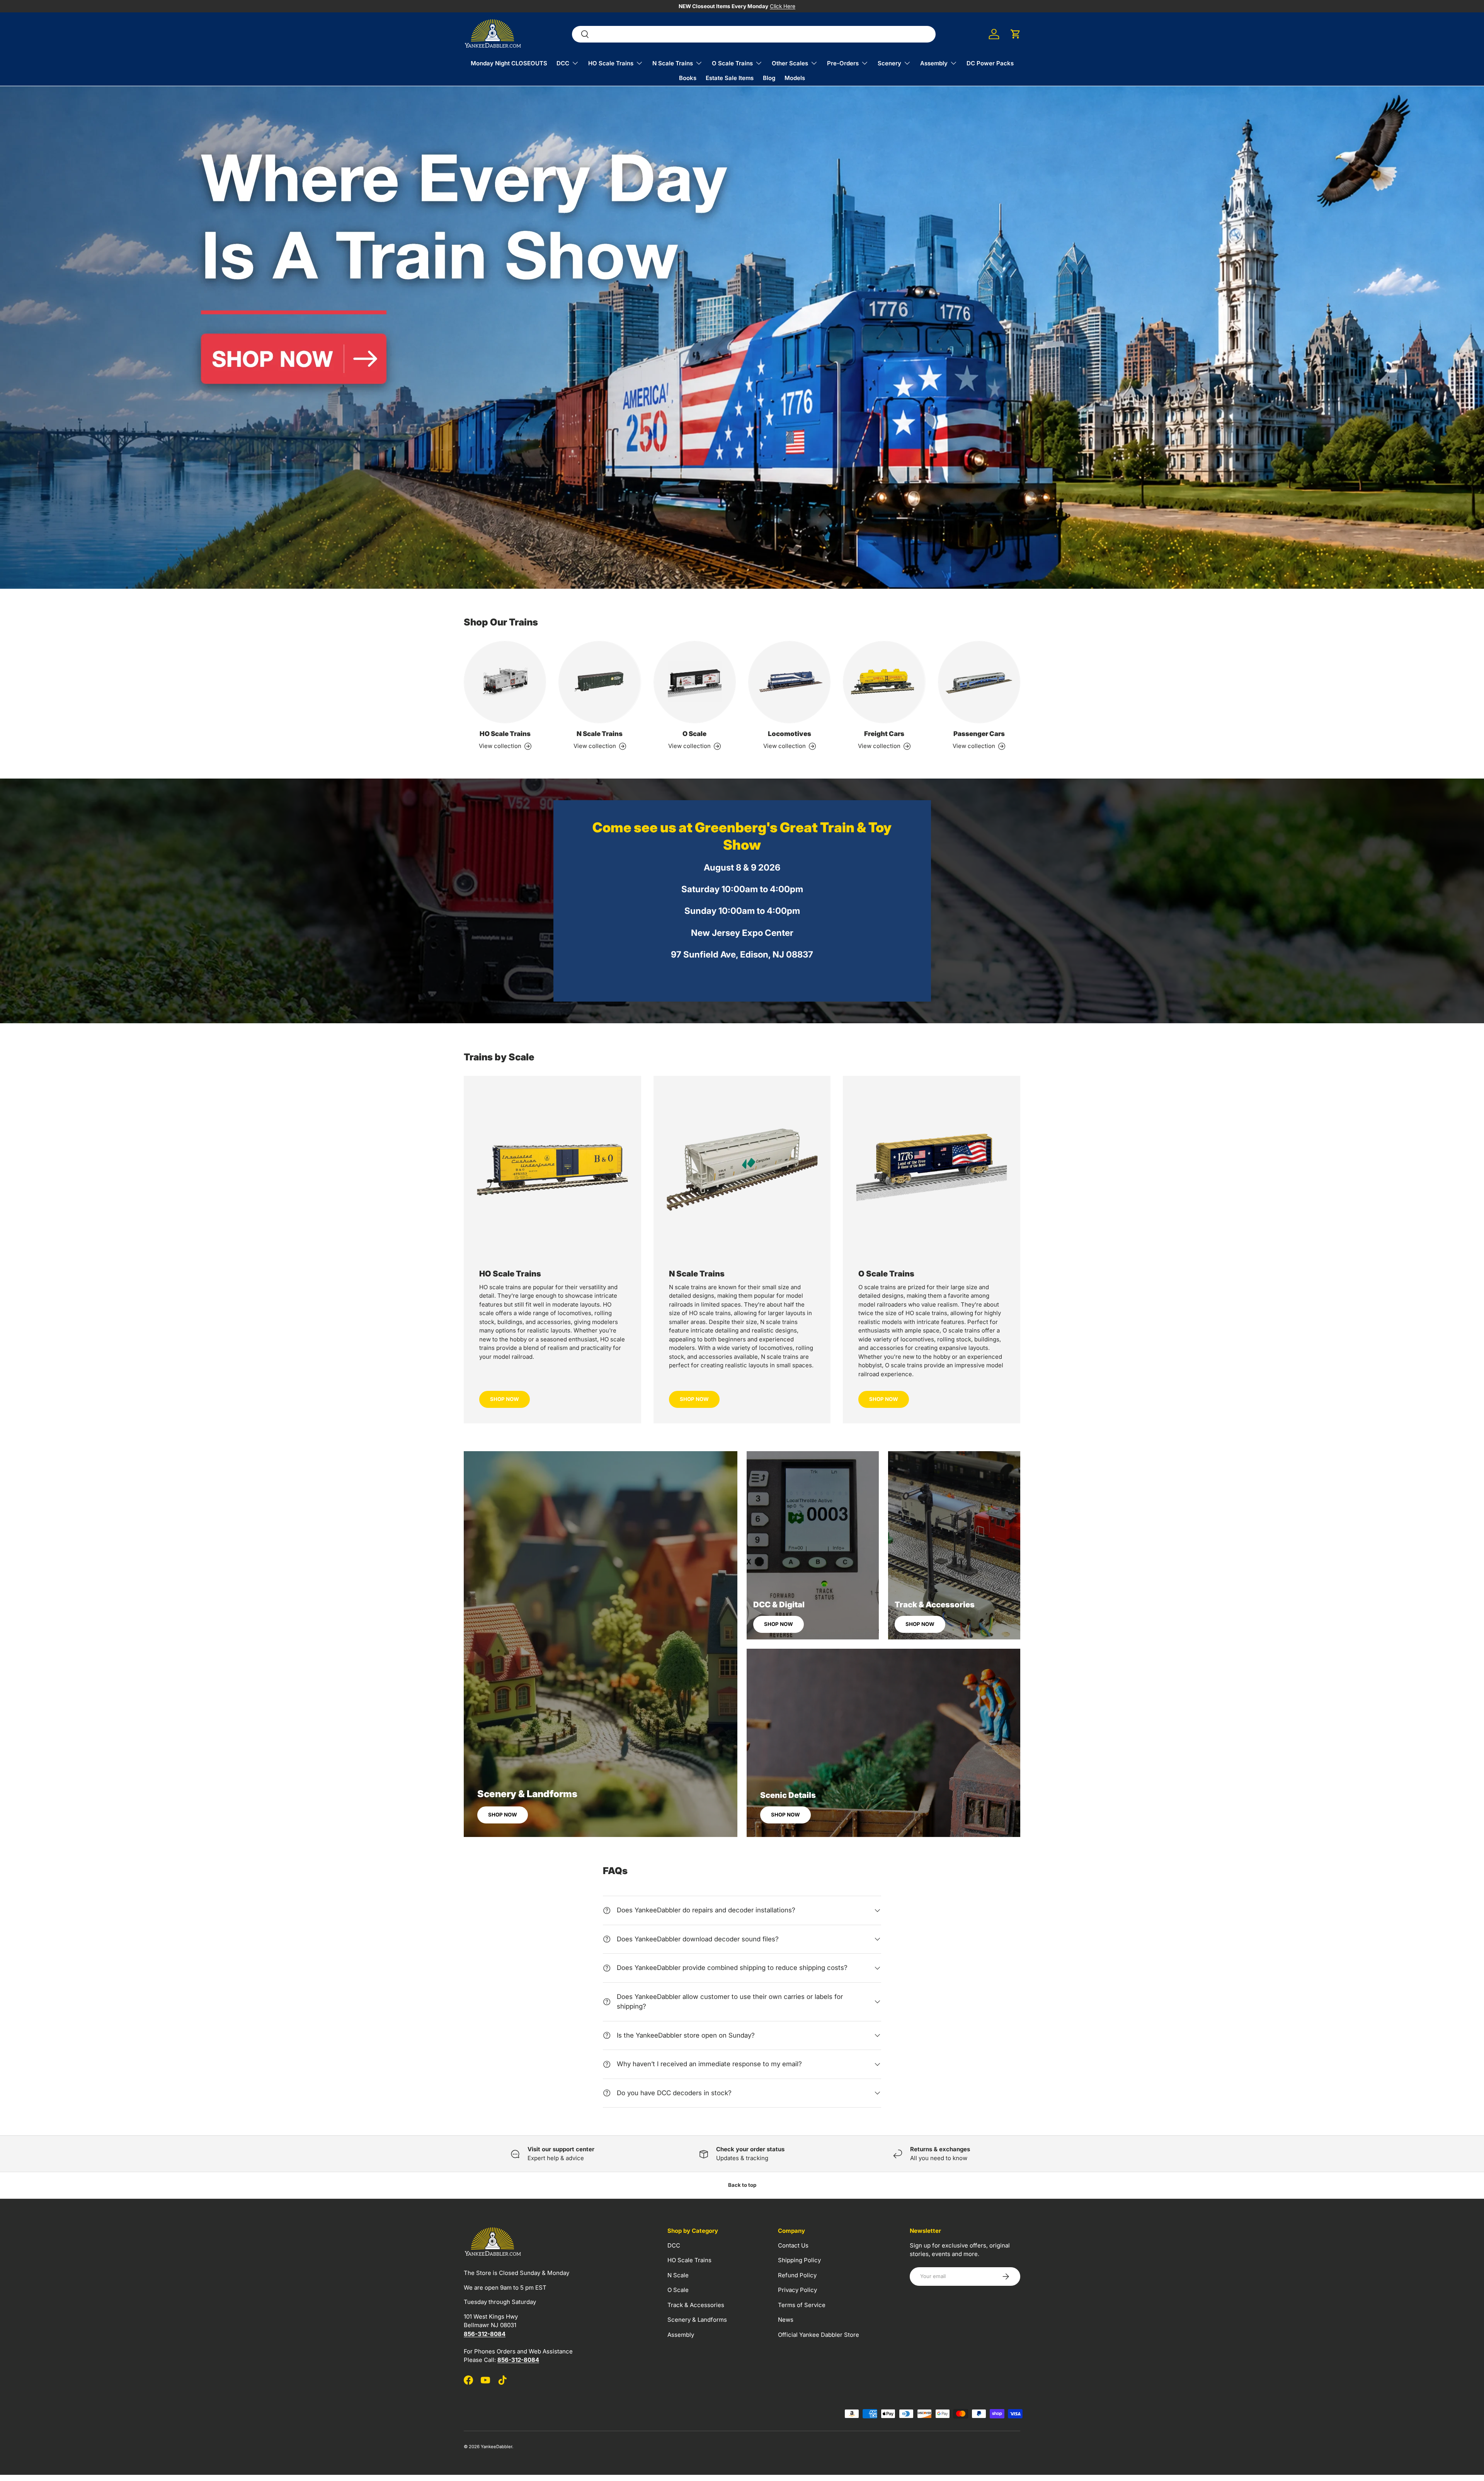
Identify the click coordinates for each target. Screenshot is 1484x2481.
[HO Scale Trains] (505, 682)
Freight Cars (884, 734)
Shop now (503, 1815)
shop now (694, 1399)
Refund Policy (797, 2275)
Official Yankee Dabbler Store (819, 2335)
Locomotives (790, 734)
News (786, 2320)
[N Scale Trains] (600, 682)
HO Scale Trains (611, 63)
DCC (563, 63)
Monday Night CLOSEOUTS (509, 63)
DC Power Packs (990, 63)
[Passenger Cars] (979, 682)
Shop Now (505, 1399)
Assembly (934, 63)
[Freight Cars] (884, 682)
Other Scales (790, 63)
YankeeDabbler (496, 2447)
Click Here (783, 6)
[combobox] (754, 34)
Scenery (889, 63)
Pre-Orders (843, 63)
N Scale (678, 2275)
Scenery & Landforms (697, 2320)
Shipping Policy (799, 2260)
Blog (769, 78)
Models (795, 78)
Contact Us (793, 2245)
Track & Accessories (696, 2305)
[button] (1016, 34)
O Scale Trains (732, 63)
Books (688, 78)
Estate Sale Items (730, 78)
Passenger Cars (979, 734)
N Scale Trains (673, 63)
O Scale (694, 734)
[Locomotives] (789, 682)
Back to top (742, 2185)
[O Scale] (695, 682)
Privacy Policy (797, 2290)
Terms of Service (802, 2305)
